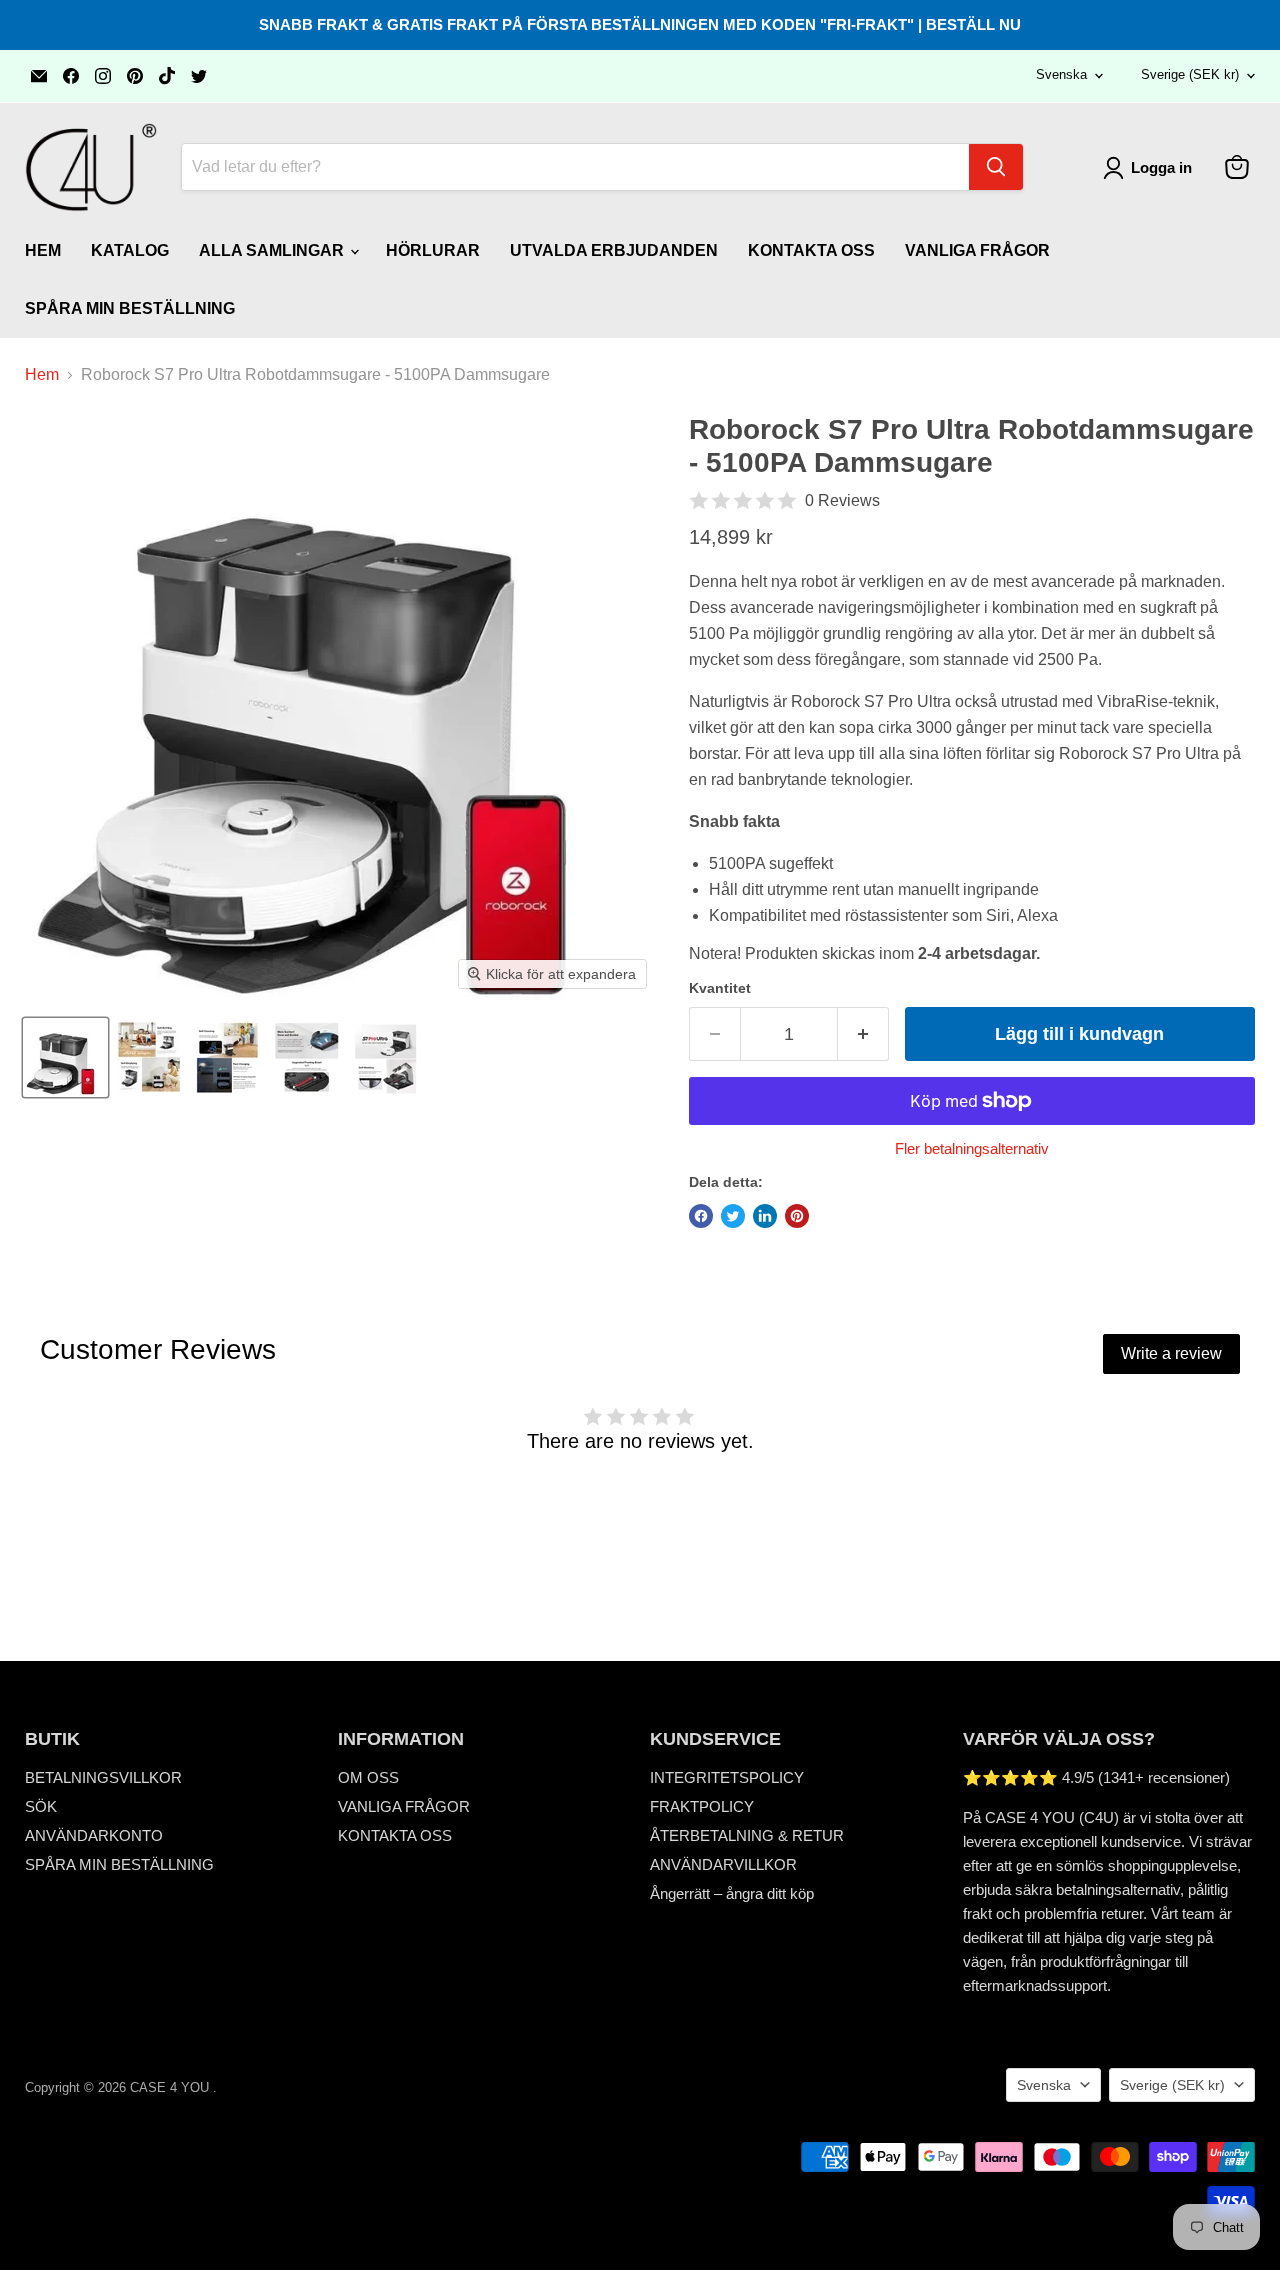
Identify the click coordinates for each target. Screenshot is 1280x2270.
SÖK (41, 1806)
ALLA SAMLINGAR (273, 250)
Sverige (1190, 74)
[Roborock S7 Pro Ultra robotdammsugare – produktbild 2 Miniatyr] (149, 1057)
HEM (43, 250)
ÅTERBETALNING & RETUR (747, 1835)
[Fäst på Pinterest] (797, 1216)
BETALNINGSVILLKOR (103, 1777)
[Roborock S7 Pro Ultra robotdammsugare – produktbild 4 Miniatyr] (306, 1057)
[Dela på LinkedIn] (765, 1216)
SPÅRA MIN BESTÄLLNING (130, 308)
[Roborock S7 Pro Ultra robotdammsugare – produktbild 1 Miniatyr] (65, 1057)
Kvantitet (720, 988)
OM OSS (368, 1777)
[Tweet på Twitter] (733, 1216)
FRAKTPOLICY (702, 1806)
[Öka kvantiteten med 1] (863, 1034)
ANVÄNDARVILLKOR (723, 1864)
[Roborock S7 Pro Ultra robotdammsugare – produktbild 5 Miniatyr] (392, 1057)
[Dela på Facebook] (701, 1216)
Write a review (1171, 1353)
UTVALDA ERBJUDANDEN (614, 250)
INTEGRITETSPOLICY (727, 1777)
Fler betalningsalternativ (972, 1148)
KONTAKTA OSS (811, 250)
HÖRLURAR (433, 250)
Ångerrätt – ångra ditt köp (732, 1893)
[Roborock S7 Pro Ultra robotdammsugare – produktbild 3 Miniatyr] (227, 1057)
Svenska (1061, 74)
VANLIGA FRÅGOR (977, 250)
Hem (42, 374)
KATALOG (130, 250)
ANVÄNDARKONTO (94, 1835)
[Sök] (996, 167)
